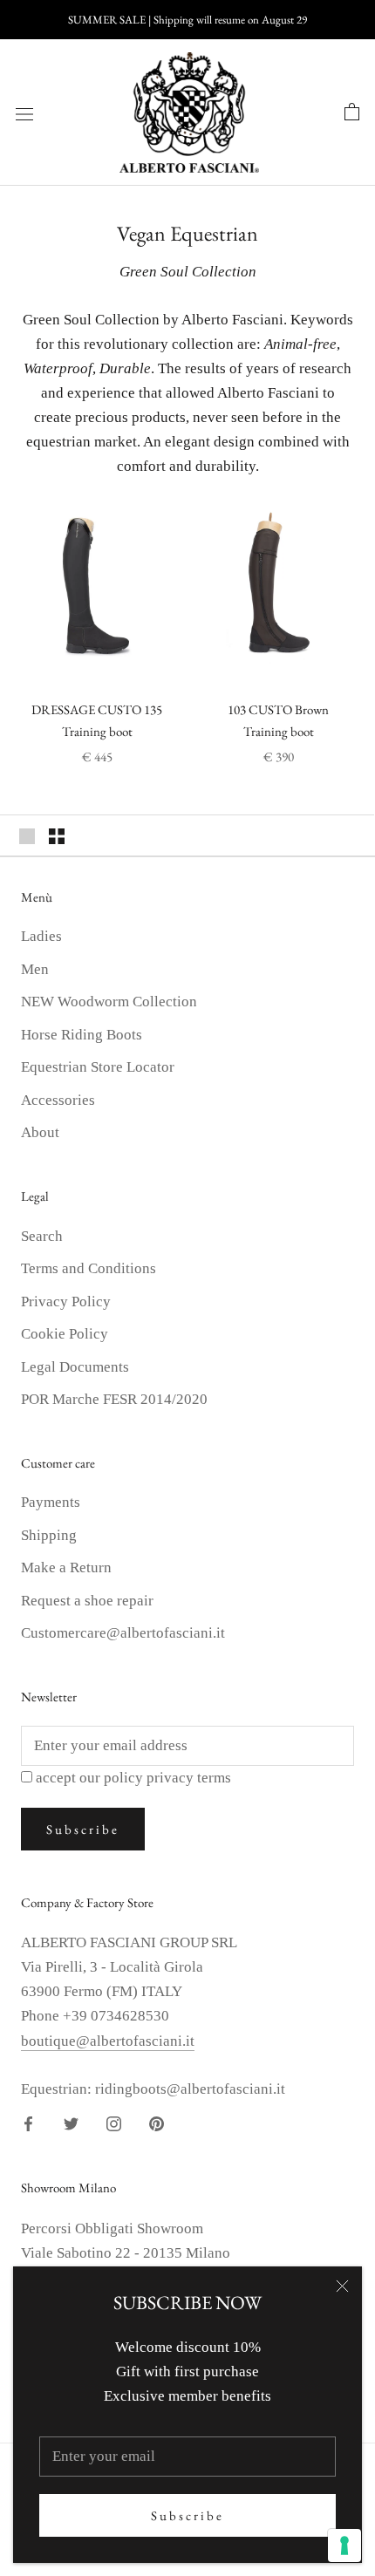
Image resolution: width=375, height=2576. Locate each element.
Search (42, 1236)
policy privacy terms (167, 1778)
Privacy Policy (66, 1302)
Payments (51, 1502)
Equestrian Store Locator (98, 1067)
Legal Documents (75, 1367)
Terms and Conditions (89, 1268)
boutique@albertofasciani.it (108, 2041)
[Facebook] (28, 2123)
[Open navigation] (24, 113)
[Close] (342, 2286)
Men (35, 969)
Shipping (49, 1535)
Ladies (41, 936)
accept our (133, 1778)
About (40, 1132)
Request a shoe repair (87, 1601)
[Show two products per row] (57, 835)
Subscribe (187, 2515)
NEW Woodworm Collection (109, 1002)
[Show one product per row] (27, 835)
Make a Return (66, 1567)
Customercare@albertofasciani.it (123, 1633)
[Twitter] (71, 2123)
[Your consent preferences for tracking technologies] (344, 2545)
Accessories (58, 1100)
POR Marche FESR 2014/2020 (114, 1399)
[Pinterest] (157, 2123)
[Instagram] (114, 2123)
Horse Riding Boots (82, 1035)
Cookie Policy (65, 1334)
